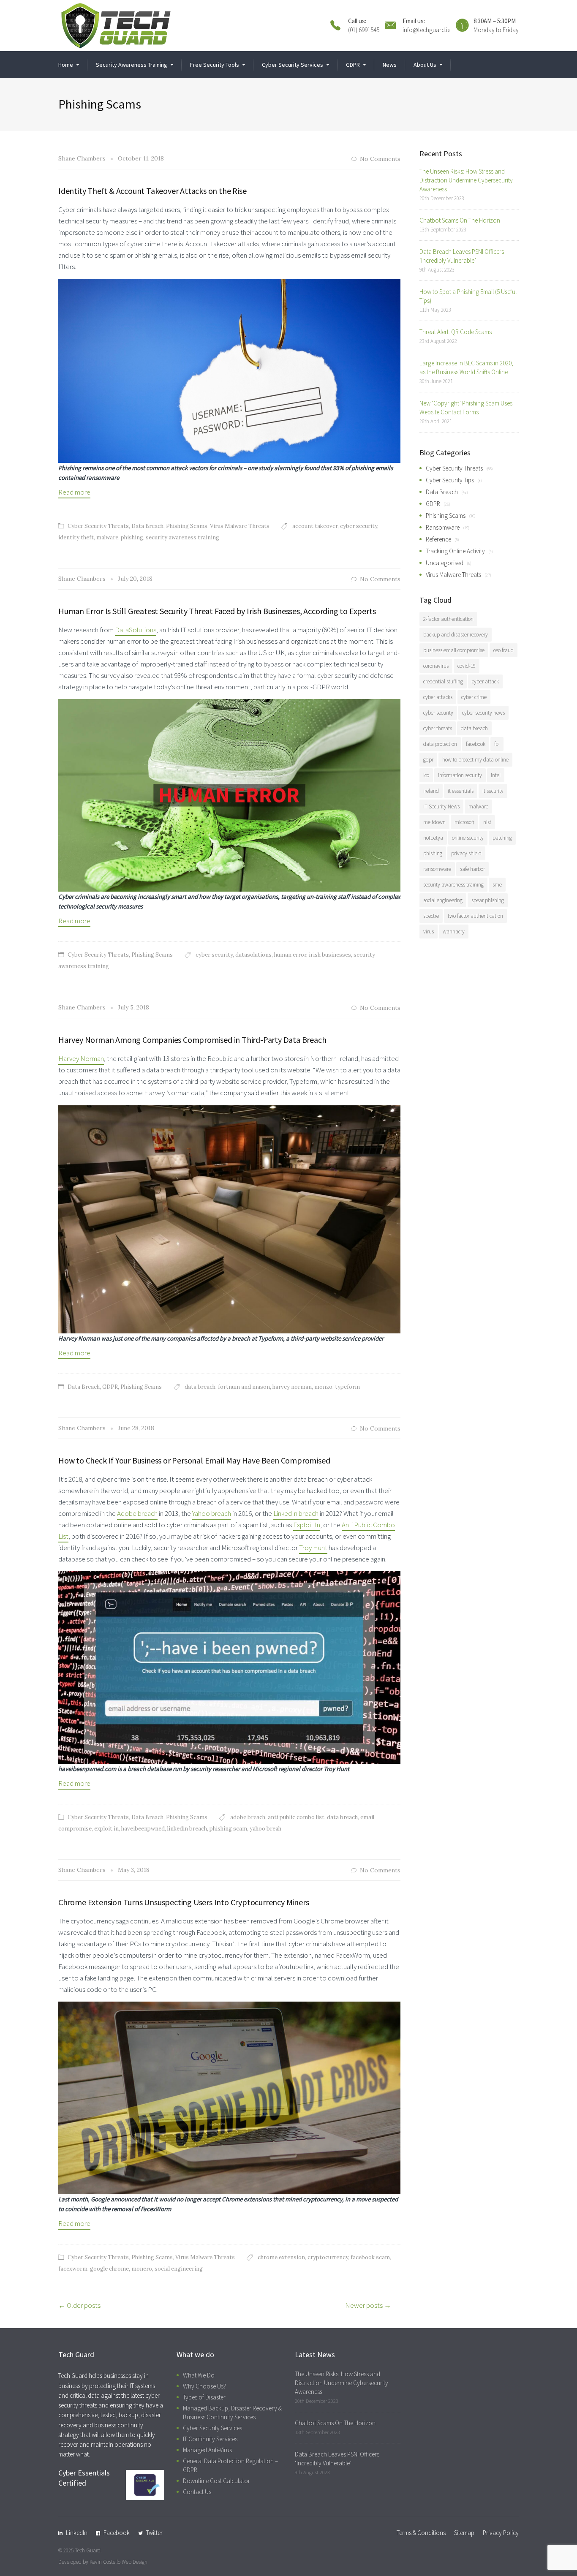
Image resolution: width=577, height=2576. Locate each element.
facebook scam (370, 2257)
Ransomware (443, 527)
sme (497, 885)
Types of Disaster (204, 2397)
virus (429, 932)
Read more (74, 492)
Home (66, 65)
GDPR (353, 65)
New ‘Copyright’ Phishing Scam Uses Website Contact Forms (466, 408)
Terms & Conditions (421, 2533)
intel (496, 775)
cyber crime (474, 697)
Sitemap (464, 2533)
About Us (425, 65)
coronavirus (436, 666)
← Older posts (79, 2305)
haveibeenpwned (143, 1829)
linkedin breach (187, 1829)
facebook (476, 744)
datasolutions (253, 955)
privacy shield (466, 853)
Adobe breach (137, 1513)
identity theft (76, 537)
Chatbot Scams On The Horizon (460, 220)
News (390, 65)
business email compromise (454, 650)
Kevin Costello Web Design (118, 2562)
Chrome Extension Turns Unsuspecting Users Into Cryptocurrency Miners (184, 1902)
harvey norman (292, 1387)
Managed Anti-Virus (207, 2450)
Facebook (117, 2533)
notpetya (433, 838)
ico (426, 775)
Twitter (154, 2533)
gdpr (428, 760)
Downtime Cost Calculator (216, 2481)
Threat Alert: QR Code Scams (456, 332)
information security (460, 775)
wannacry (454, 932)
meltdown (434, 822)
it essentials (461, 791)
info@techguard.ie (426, 30)
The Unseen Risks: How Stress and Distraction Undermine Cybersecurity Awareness (466, 180)
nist (487, 822)
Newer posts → (368, 2305)
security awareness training (182, 537)
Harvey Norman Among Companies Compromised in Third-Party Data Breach (192, 1040)
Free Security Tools (215, 65)
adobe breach (248, 1817)
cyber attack (485, 681)
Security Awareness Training (132, 65)
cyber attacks (438, 697)
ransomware (437, 869)
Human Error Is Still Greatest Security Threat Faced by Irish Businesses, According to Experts (217, 611)
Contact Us (197, 2492)
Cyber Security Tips (450, 480)
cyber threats (438, 728)
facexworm (73, 2269)
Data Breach (147, 526)
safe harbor (472, 869)
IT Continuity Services (210, 2439)
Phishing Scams (187, 526)
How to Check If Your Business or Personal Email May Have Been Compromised (194, 1460)
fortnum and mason (244, 1387)
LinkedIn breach (296, 1513)
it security (493, 791)
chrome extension (281, 2257)
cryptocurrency (328, 2257)
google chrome (109, 2269)
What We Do (199, 2375)
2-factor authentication (448, 619)
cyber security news (483, 713)
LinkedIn (77, 2533)
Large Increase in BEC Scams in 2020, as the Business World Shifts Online (466, 367)
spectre (431, 916)
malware (107, 537)
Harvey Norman (81, 1058)
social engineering (179, 2269)
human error (290, 955)
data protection (440, 744)
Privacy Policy (501, 2533)
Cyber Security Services (212, 2428)
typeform (347, 1387)
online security (468, 838)
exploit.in (106, 1829)
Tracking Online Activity (455, 551)
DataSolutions (136, 630)
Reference (438, 539)
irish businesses (330, 955)
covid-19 (467, 666)
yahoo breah (265, 1829)
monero (142, 2269)
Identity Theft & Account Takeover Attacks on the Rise (152, 191)
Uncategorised (445, 563)
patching (502, 838)
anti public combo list (296, 1817)
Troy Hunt (313, 1548)
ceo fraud (504, 650)
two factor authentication (475, 916)
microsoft (464, 822)
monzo (323, 1387)
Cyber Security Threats (98, 526)
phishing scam (228, 1829)
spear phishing (488, 900)
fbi (497, 744)
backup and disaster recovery (456, 635)
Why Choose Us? (204, 2386)
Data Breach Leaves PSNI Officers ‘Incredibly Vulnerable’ (462, 256)
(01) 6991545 (364, 30)
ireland (431, 791)
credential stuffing (443, 681)
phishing (132, 537)
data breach (200, 1387)
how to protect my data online (475, 760)
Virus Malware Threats (240, 526)
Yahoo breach (212, 1513)
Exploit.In (307, 1525)
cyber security (359, 526)
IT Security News (441, 807)
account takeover (315, 526)
